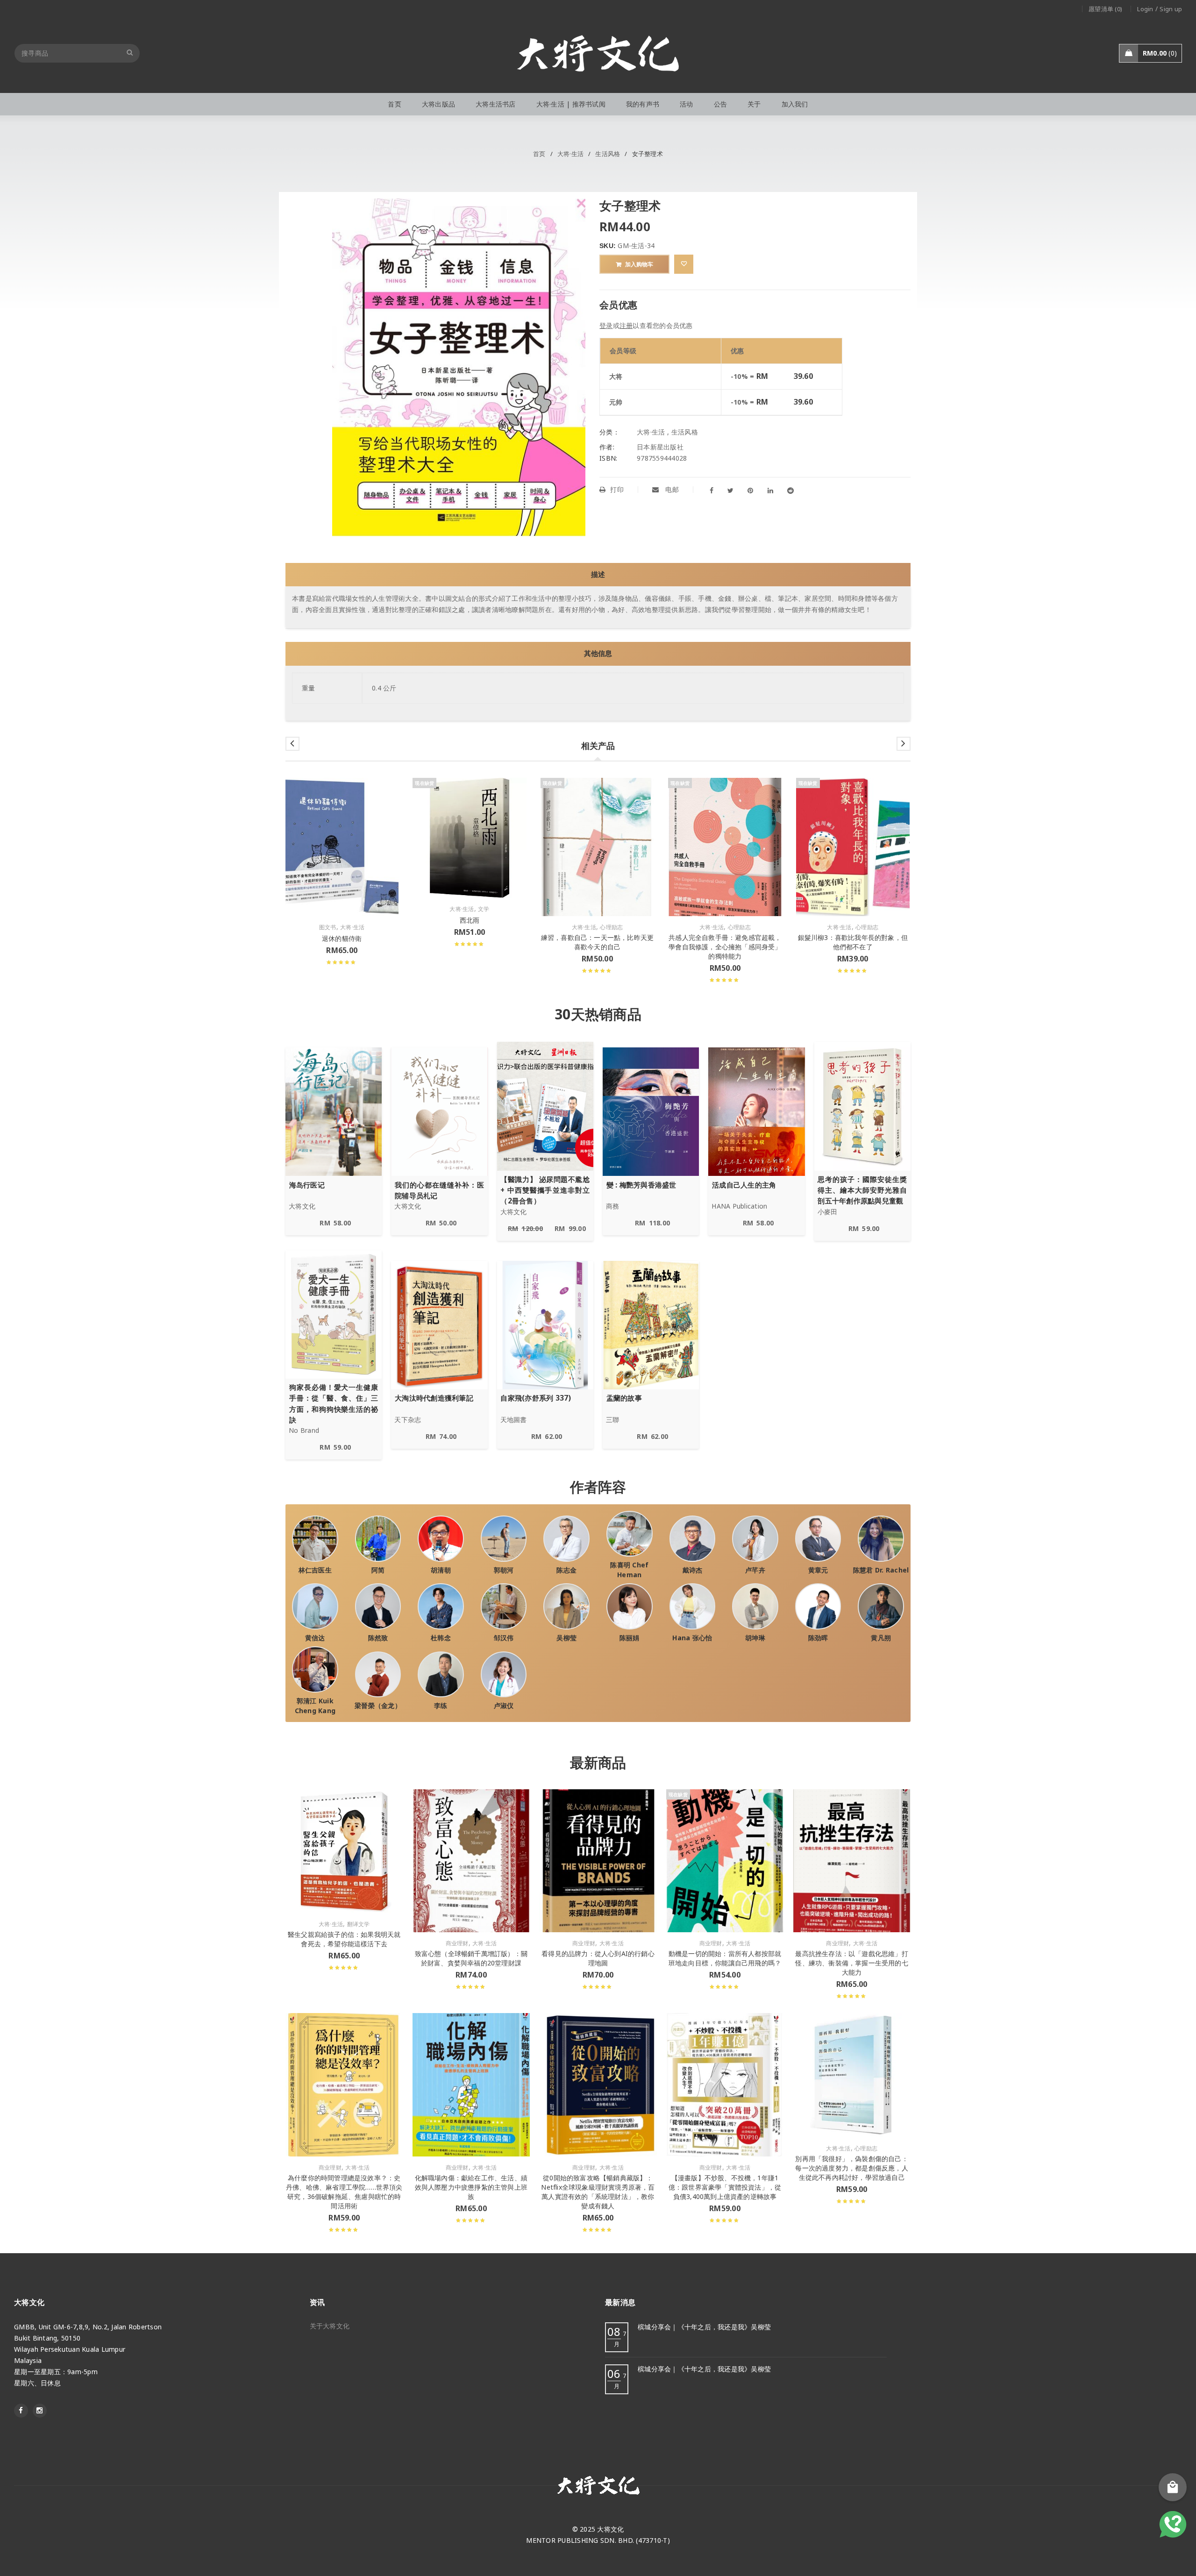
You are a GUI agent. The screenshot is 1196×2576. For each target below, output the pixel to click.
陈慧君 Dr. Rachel (881, 1570)
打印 (617, 489)
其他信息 (598, 653)
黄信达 (315, 1638)
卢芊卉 (755, 1570)
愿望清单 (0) (1105, 9)
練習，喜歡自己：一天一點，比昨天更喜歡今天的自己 (597, 942)
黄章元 (818, 1570)
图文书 (328, 927)
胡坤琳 (755, 1638)
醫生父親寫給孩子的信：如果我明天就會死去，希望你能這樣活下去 (344, 1939)
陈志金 (566, 1570)
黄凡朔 (881, 1638)
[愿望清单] (684, 264)
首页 (539, 154)
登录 (606, 325)
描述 (598, 574)
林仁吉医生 (315, 1570)
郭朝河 (504, 1570)
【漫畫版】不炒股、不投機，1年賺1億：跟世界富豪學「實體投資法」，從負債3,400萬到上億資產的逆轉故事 (725, 2187)
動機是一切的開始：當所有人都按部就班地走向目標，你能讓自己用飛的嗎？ (725, 1958)
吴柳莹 (566, 1638)
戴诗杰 (693, 1570)
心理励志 (611, 927)
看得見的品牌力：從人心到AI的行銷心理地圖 (598, 1958)
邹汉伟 (504, 1638)
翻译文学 (359, 1924)
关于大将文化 (330, 2326)
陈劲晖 (818, 1638)
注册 (626, 325)
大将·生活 (570, 154)
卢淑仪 (504, 1705)
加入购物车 (639, 264)
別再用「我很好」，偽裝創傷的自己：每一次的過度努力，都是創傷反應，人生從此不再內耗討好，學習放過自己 (851, 2168)
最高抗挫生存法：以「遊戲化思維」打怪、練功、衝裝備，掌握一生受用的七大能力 (851, 1963)
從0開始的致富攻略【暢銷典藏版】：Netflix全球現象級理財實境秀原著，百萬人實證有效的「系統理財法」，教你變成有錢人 (598, 2192)
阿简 (378, 1570)
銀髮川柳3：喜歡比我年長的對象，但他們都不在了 (853, 942)
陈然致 (378, 1638)
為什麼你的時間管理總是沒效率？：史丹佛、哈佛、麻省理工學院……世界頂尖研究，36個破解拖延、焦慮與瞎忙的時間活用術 (344, 2192)
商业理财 (457, 1943)
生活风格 (608, 154)
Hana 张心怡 (692, 1638)
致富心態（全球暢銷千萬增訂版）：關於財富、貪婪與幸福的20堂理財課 (471, 1958)
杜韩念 (441, 1638)
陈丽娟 (630, 1638)
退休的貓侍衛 (342, 938)
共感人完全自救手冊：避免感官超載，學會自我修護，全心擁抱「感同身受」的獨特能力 (725, 947)
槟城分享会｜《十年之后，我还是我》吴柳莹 (704, 2327)
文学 (484, 909)
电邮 (671, 489)
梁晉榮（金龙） (378, 1705)
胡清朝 (441, 1570)
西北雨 (470, 920)
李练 (441, 1705)
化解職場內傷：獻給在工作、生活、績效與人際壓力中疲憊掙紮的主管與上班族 (471, 2187)
